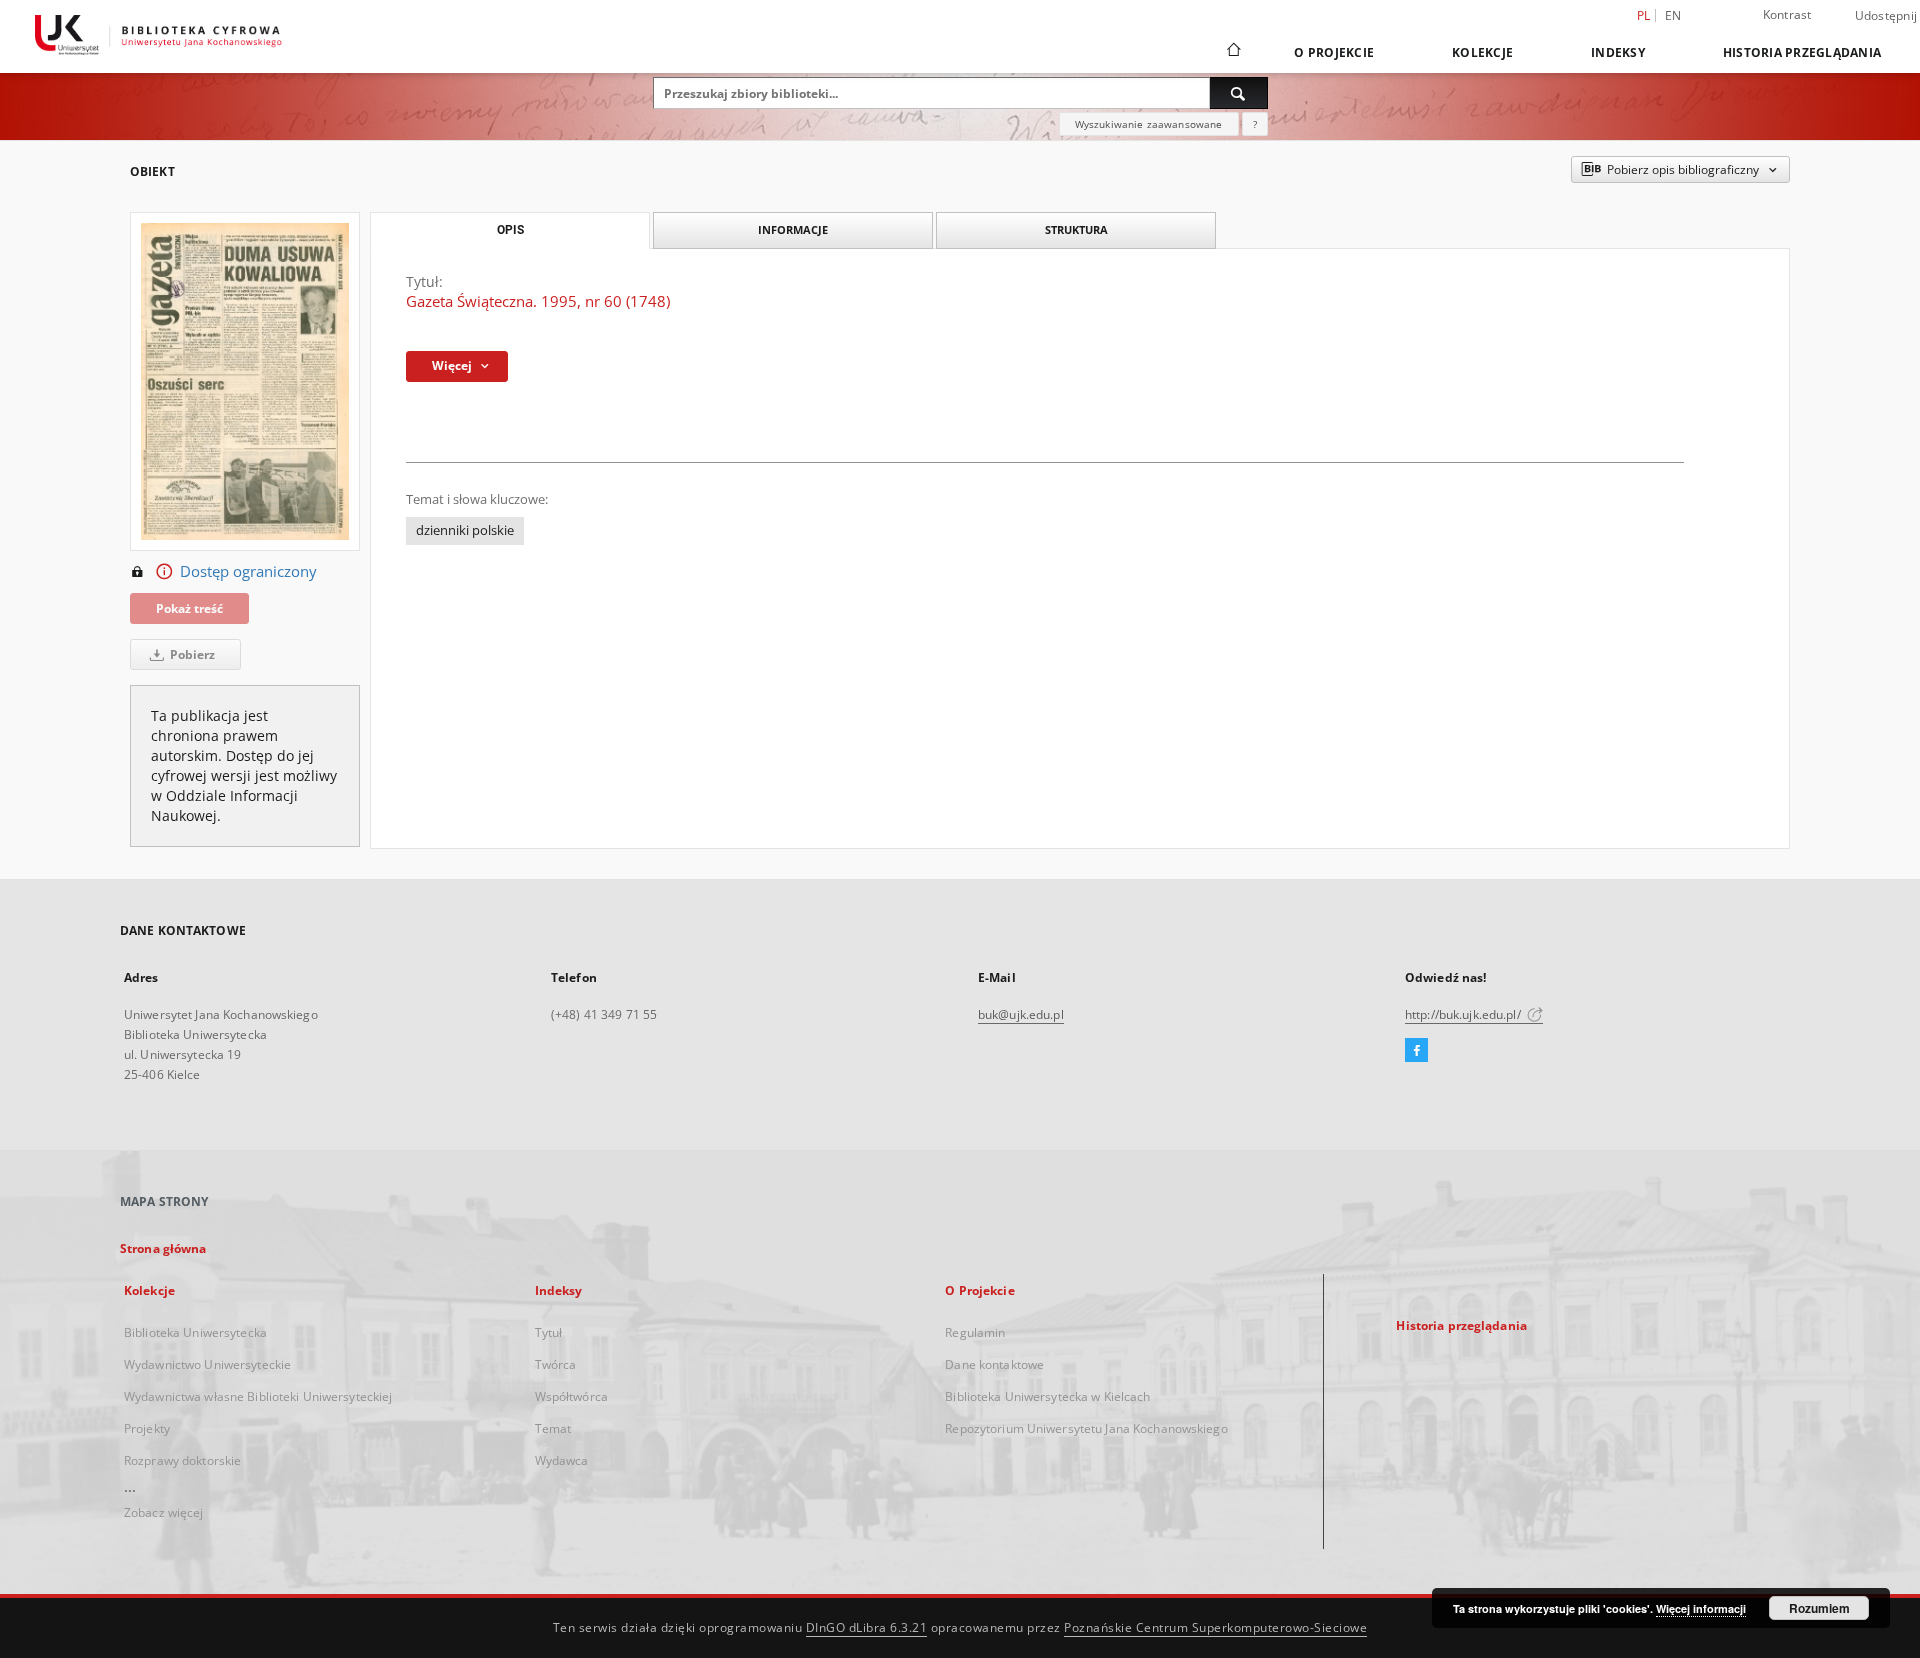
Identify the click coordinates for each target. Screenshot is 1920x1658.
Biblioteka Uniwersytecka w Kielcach (1047, 1396)
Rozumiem (1819, 1608)
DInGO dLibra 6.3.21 (867, 1627)
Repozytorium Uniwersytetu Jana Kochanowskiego (1086, 1428)
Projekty (147, 1428)
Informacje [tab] (793, 229)
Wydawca (562, 1460)
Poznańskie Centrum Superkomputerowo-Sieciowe (1215, 1627)
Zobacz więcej (164, 1512)
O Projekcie (1334, 52)
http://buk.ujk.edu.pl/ (1464, 1014)
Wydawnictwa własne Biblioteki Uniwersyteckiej (258, 1396)
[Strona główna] (1232, 52)
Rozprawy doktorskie (182, 1460)
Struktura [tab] (1076, 229)
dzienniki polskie (465, 530)
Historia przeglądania (1802, 52)
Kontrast (1787, 14)
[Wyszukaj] (1239, 93)
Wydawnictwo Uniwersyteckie (207, 1364)
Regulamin (975, 1332)
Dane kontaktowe (994, 1364)
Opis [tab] (510, 230)
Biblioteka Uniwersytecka (195, 1332)
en (1673, 15)
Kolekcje (1482, 52)
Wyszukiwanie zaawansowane (1149, 124)
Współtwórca (571, 1396)
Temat (553, 1428)
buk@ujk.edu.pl (1021, 1014)
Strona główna (163, 1248)
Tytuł (549, 1332)
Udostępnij (1886, 16)
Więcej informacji (1701, 1608)
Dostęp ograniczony (248, 571)
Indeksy (1618, 52)
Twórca (556, 1364)
